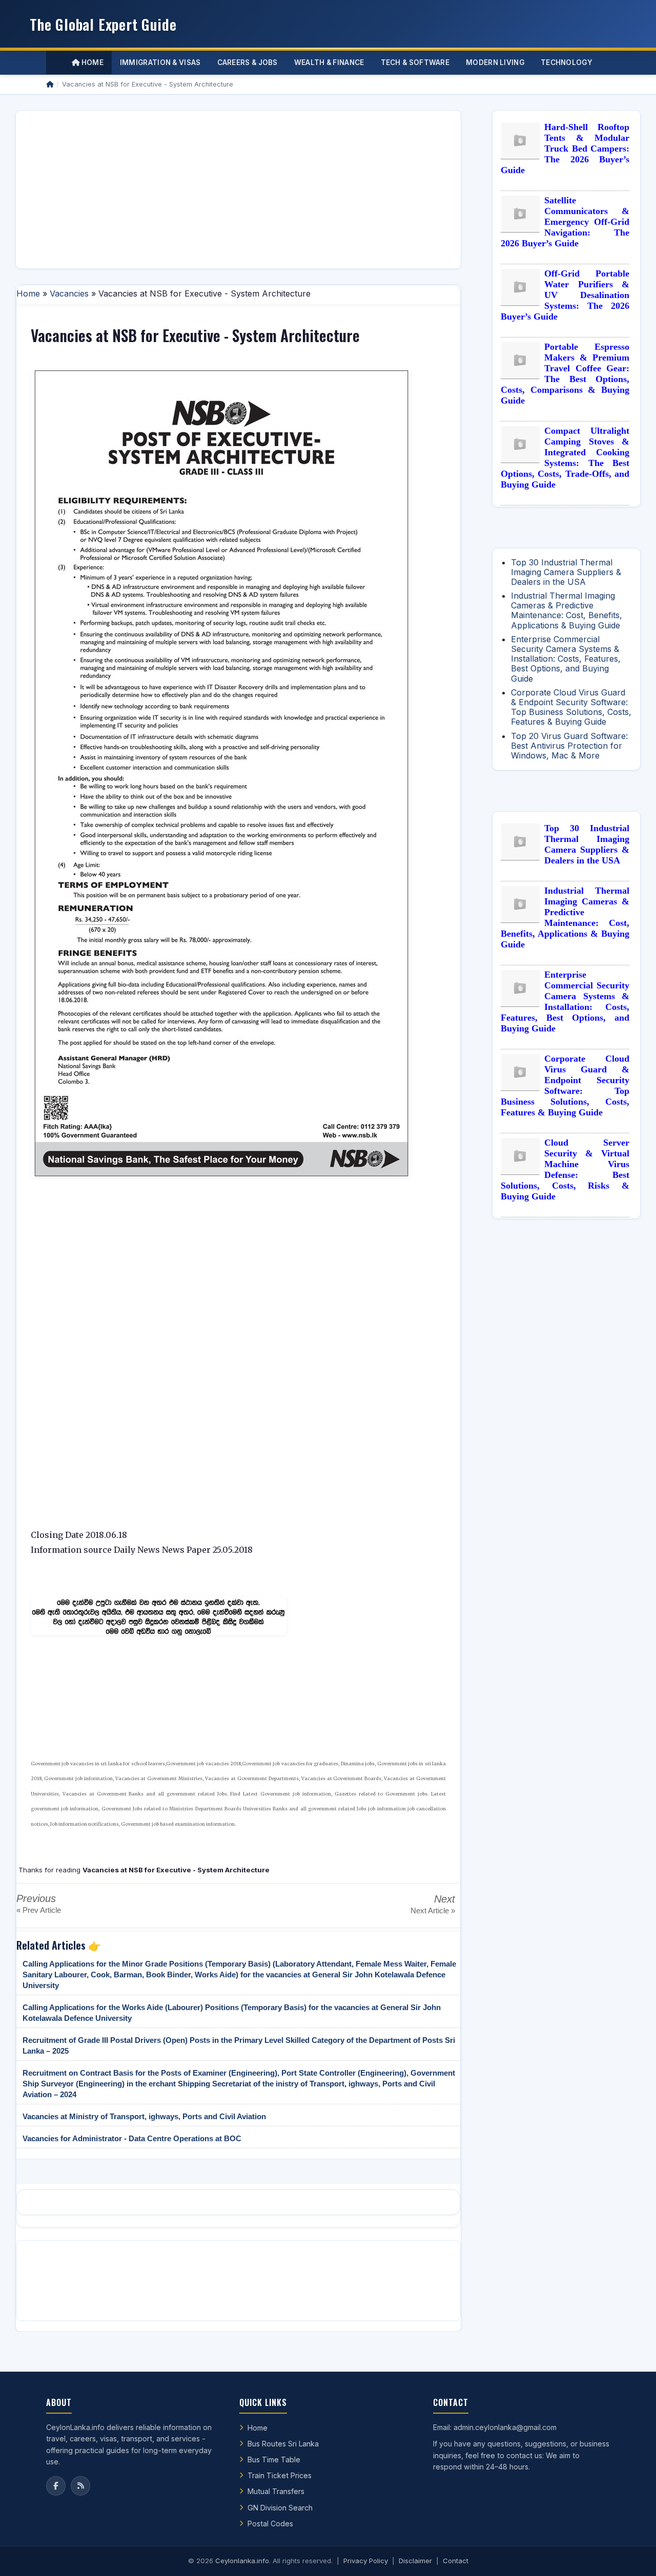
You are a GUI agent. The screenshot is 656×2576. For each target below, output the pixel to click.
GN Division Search (280, 2508)
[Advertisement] (238, 189)
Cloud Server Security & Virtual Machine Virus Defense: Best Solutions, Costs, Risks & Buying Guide (565, 1169)
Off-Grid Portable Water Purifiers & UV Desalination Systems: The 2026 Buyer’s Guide (565, 295)
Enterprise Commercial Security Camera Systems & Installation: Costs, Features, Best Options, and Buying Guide (566, 659)
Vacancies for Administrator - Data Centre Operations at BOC (132, 2138)
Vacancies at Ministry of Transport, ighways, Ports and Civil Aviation (144, 2116)
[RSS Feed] (80, 2486)
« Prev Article (39, 1910)
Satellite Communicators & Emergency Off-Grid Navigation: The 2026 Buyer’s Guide (565, 222)
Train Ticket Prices (280, 2475)
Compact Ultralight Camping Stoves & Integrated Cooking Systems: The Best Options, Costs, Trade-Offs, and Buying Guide (565, 458)
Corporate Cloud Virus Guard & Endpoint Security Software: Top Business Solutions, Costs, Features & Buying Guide (571, 707)
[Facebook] (56, 2486)
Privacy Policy (366, 2561)
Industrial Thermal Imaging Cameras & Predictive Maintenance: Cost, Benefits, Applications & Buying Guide (567, 610)
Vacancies (69, 293)
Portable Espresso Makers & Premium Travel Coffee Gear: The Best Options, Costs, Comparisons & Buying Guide (565, 374)
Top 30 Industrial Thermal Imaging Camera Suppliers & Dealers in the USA (566, 572)
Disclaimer (415, 2561)
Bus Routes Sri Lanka (283, 2444)
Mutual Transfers (276, 2491)
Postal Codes (270, 2524)
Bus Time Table (274, 2459)
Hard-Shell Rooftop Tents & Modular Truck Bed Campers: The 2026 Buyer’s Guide (565, 149)
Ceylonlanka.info (242, 2561)
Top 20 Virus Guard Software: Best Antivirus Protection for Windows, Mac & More (569, 746)
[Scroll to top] (632, 2556)
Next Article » (433, 1910)
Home (91, 62)
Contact (456, 2561)
